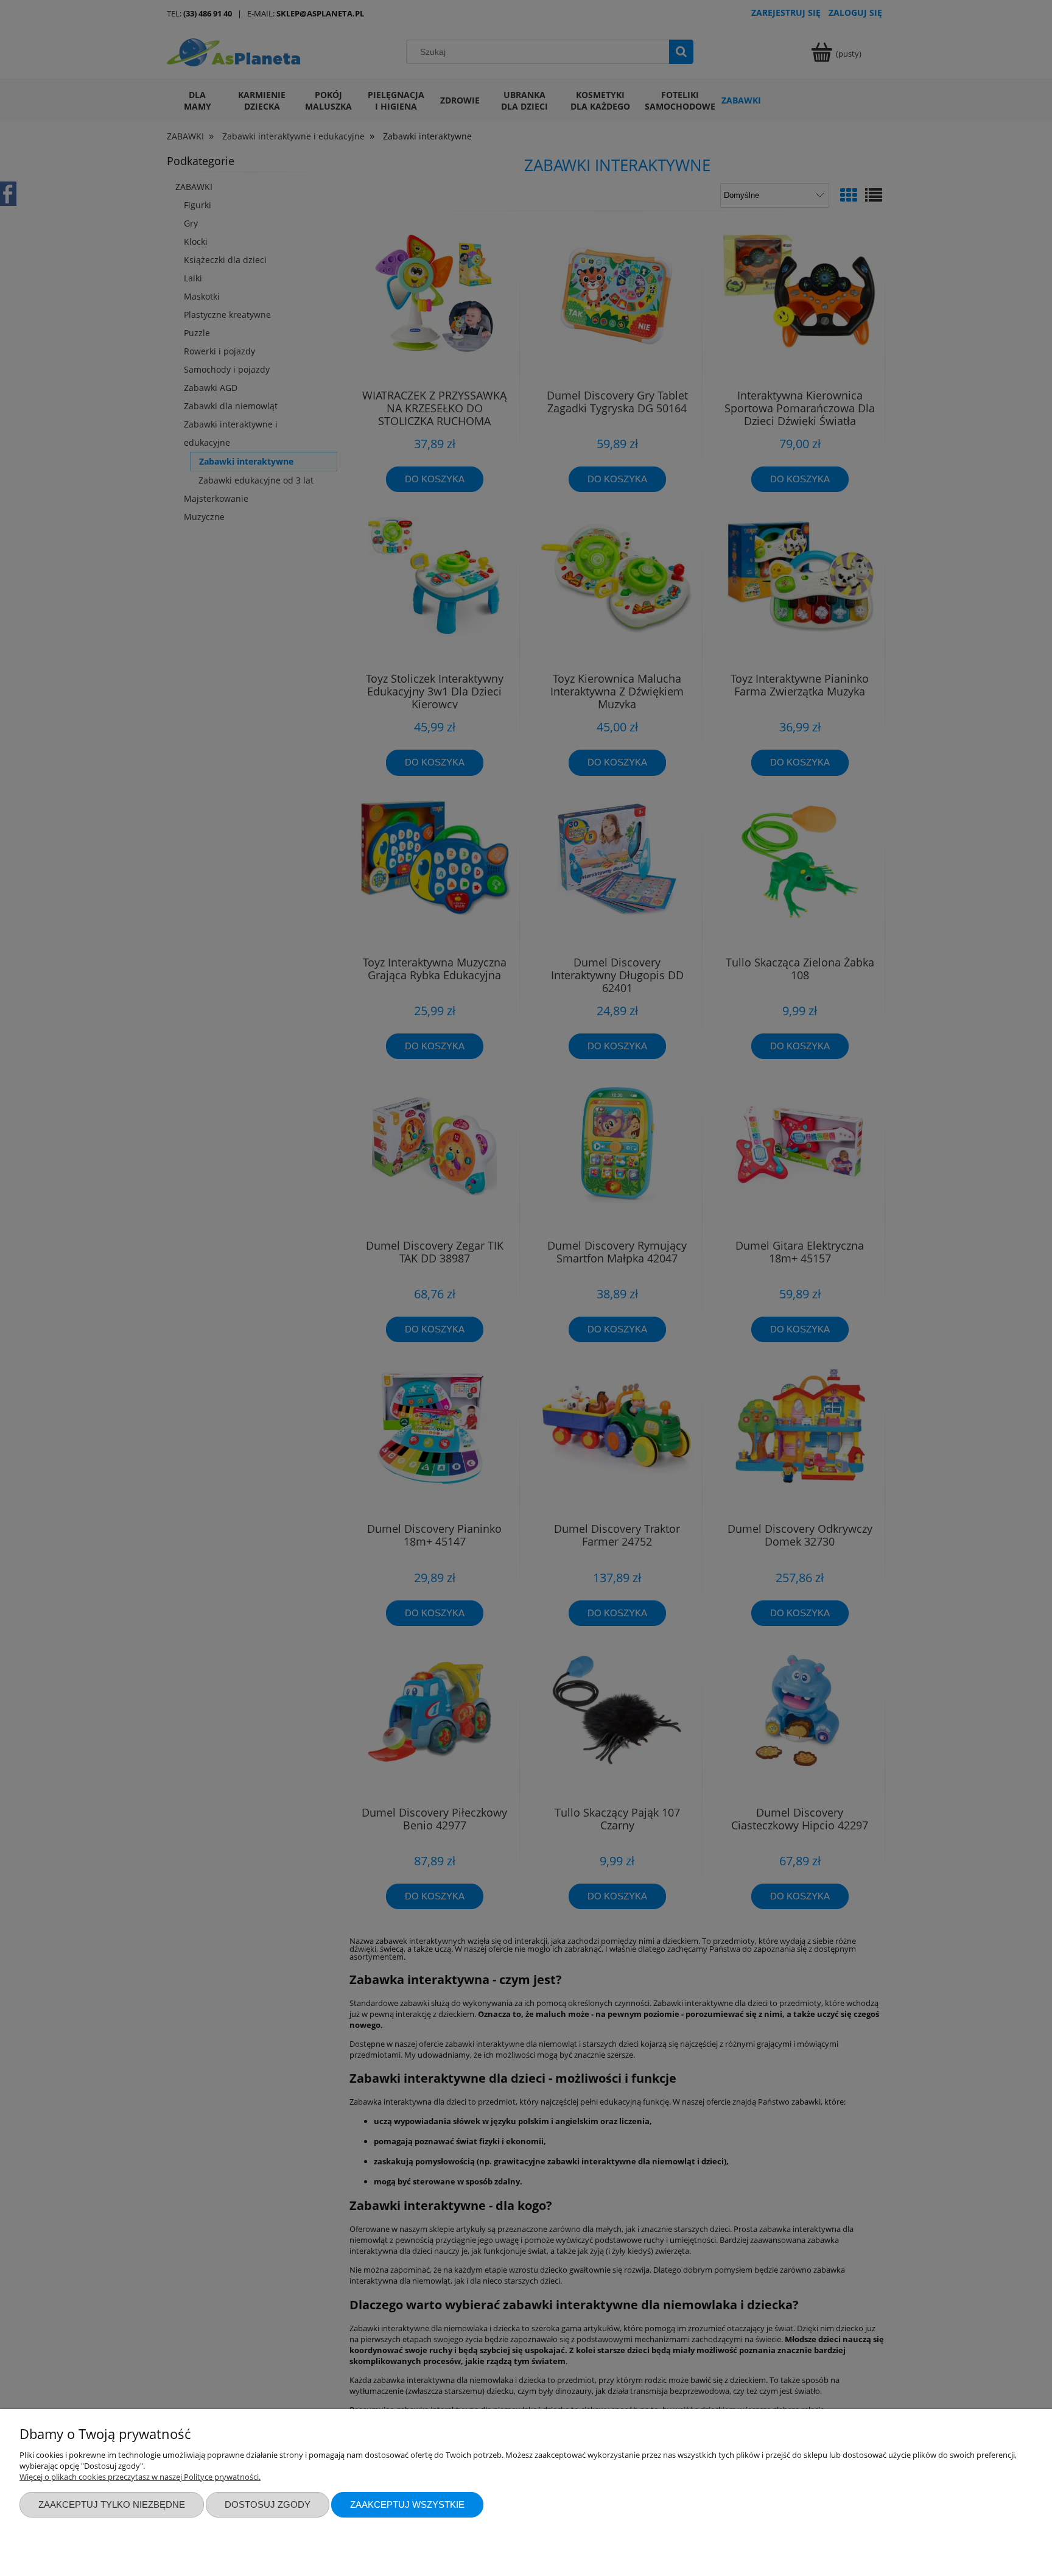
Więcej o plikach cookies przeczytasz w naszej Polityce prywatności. (140, 2477)
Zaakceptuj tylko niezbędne (112, 2504)
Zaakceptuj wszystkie (407, 2504)
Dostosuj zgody (268, 2504)
